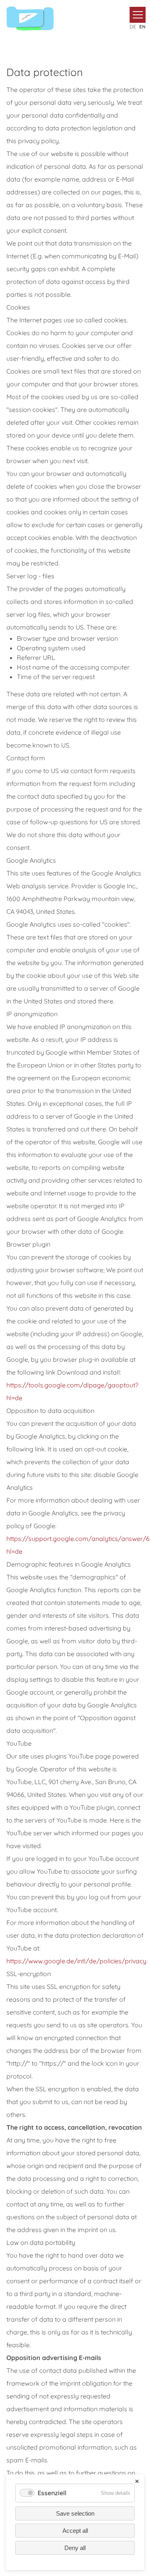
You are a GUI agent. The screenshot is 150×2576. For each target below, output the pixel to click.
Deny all (75, 2548)
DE (133, 27)
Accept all (75, 2531)
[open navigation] (138, 15)
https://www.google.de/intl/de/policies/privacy (76, 1961)
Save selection (75, 2513)
